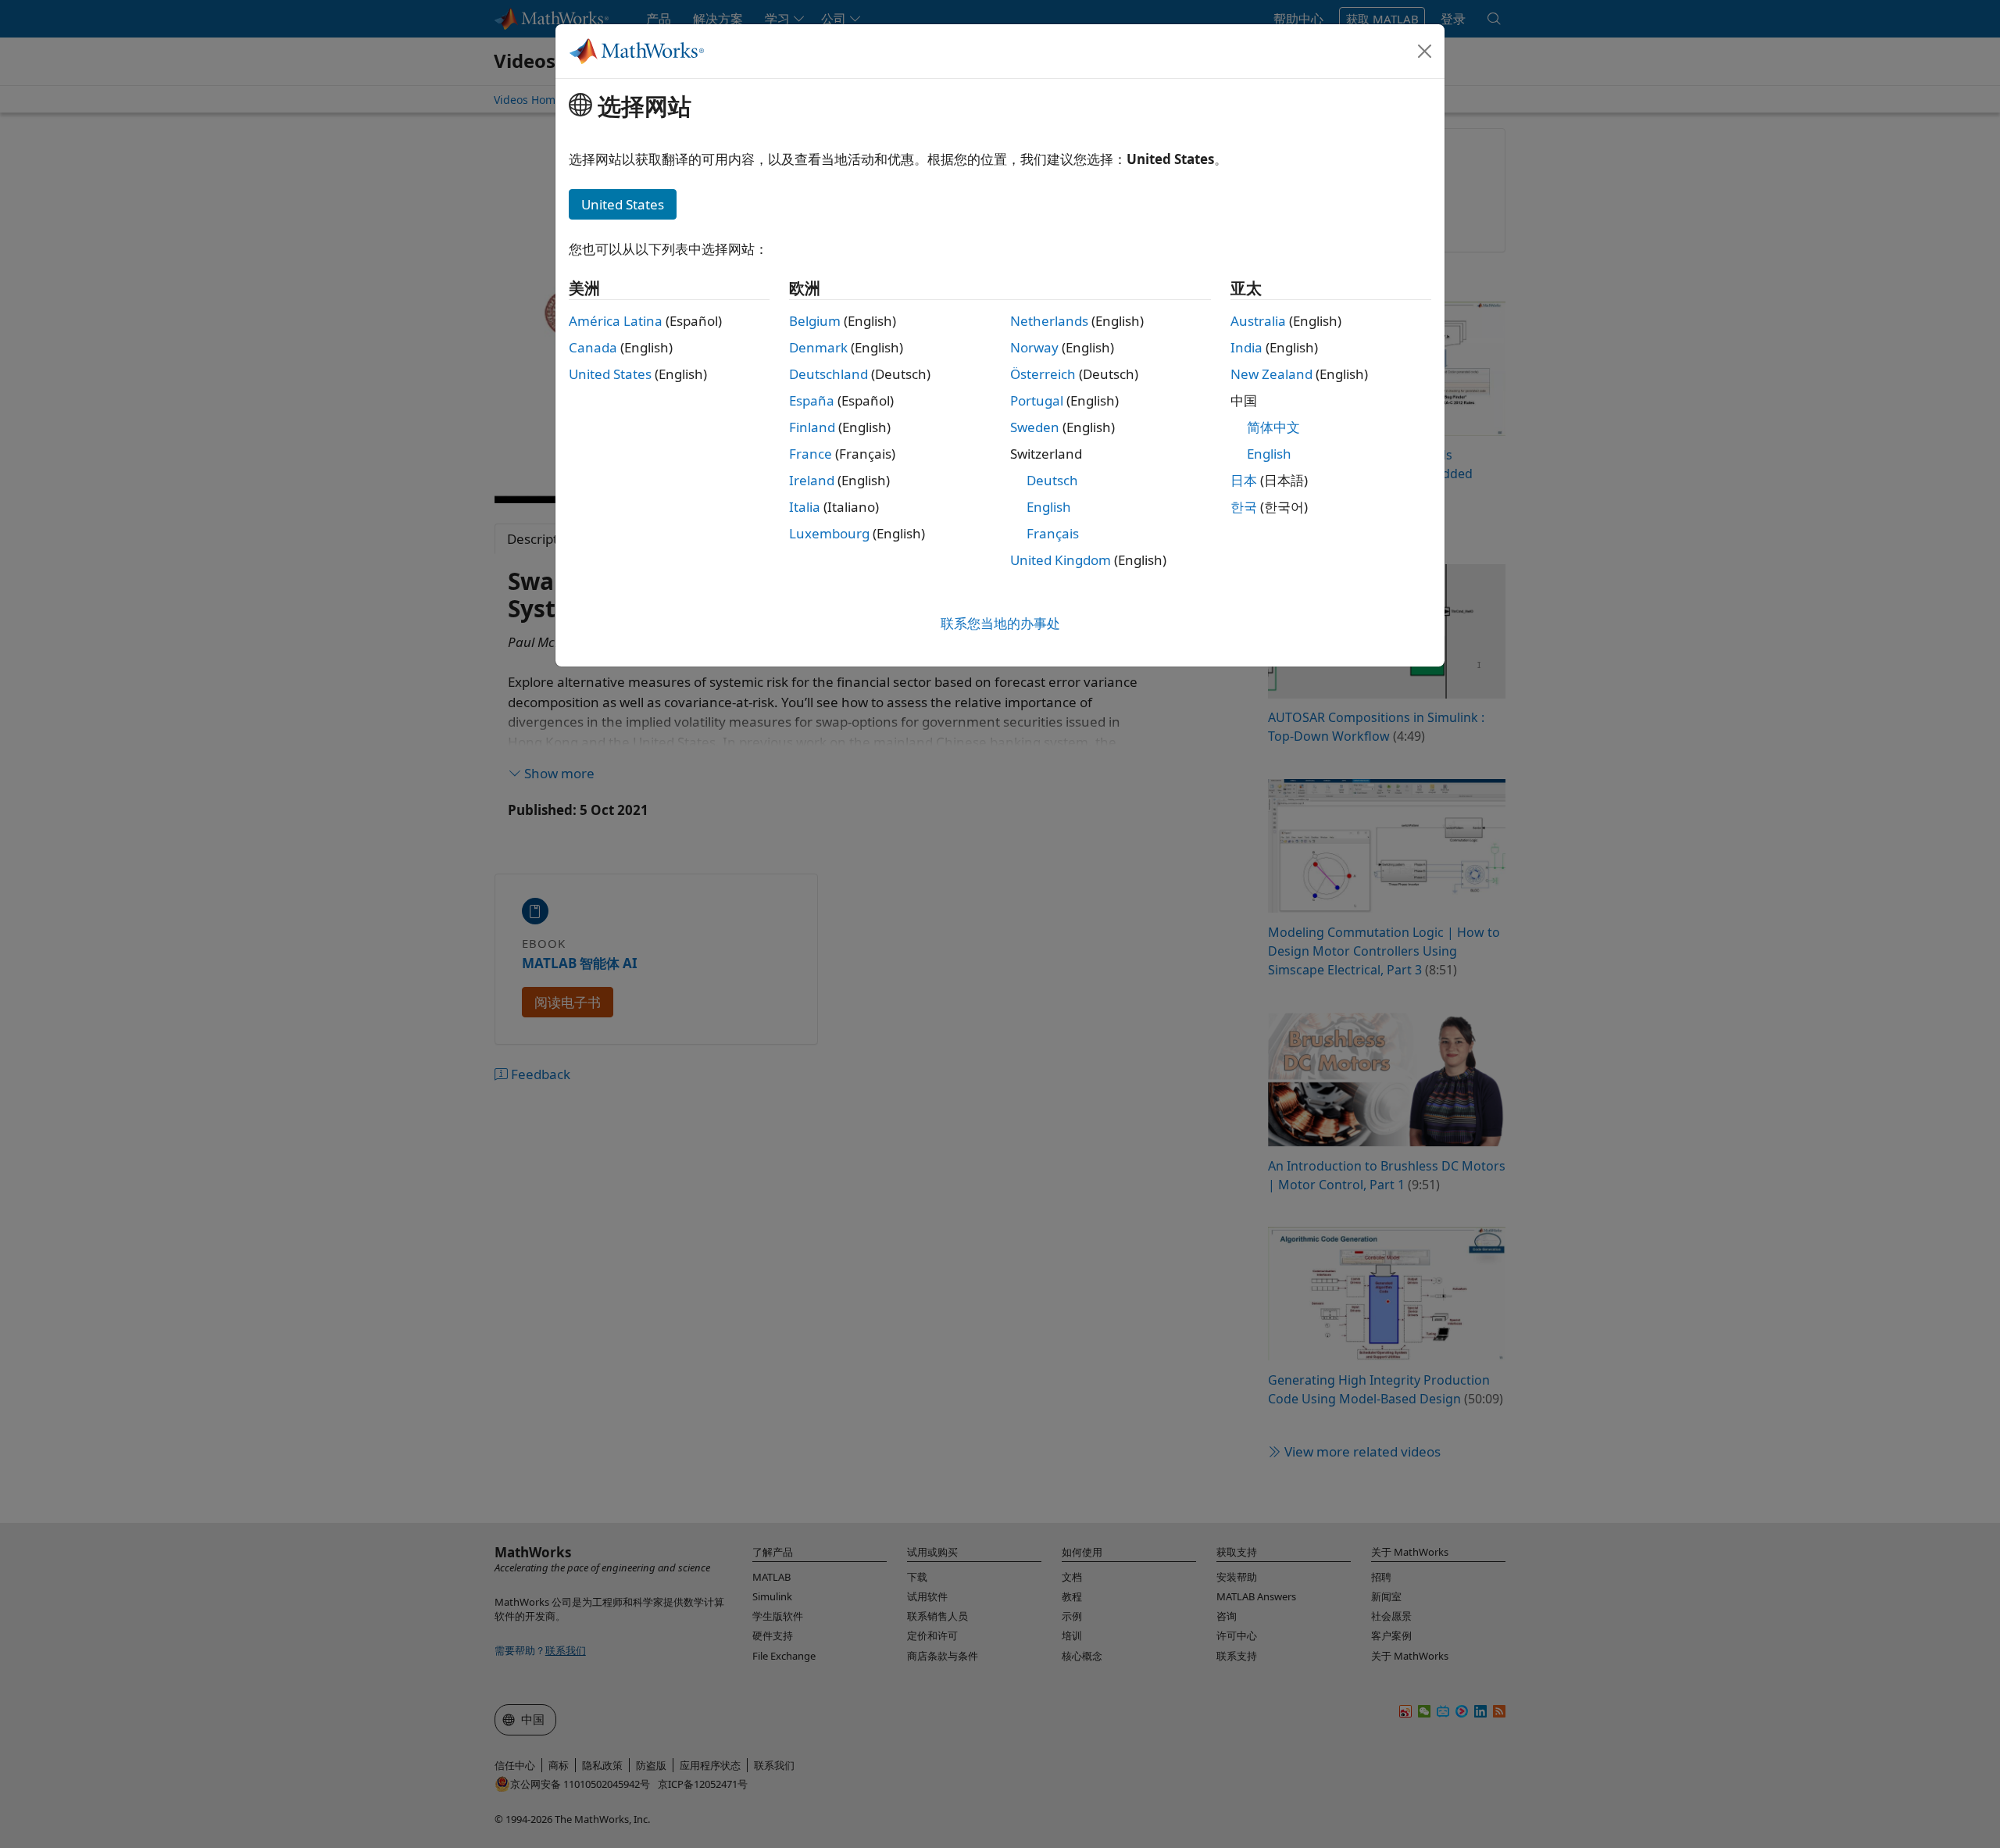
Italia (805, 507)
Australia (1258, 321)
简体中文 (1273, 427)
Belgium (815, 321)
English (1049, 507)
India (1246, 347)
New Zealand (1271, 374)
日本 (1244, 480)
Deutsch (1052, 480)
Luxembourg (829, 533)
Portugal (1037, 400)
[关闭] (1425, 51)
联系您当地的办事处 (1000, 623)
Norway (1034, 347)
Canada (593, 347)
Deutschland (829, 374)
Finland (812, 427)
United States (610, 374)
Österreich (1043, 374)
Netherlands (1049, 321)
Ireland (812, 480)
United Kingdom (1061, 560)
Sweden (1035, 427)
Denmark (818, 347)
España (812, 400)
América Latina (616, 321)
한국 (1244, 507)
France (811, 454)
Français (1053, 533)
